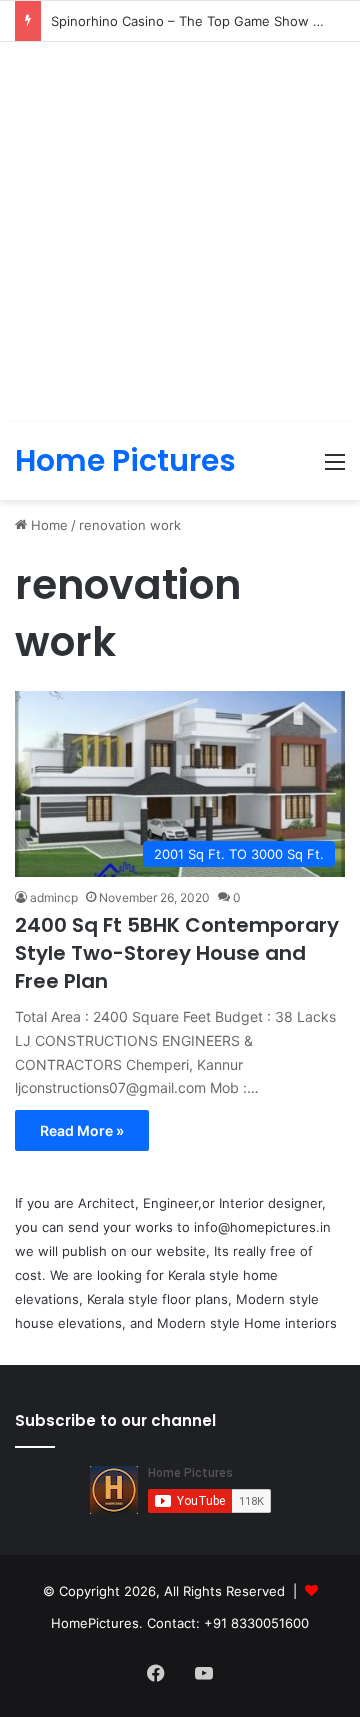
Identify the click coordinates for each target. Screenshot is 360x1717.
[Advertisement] (180, 232)
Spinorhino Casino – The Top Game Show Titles (199, 21)
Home (47, 525)
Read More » (82, 1130)
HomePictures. (99, 1623)
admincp (54, 897)
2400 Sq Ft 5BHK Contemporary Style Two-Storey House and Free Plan (177, 953)
